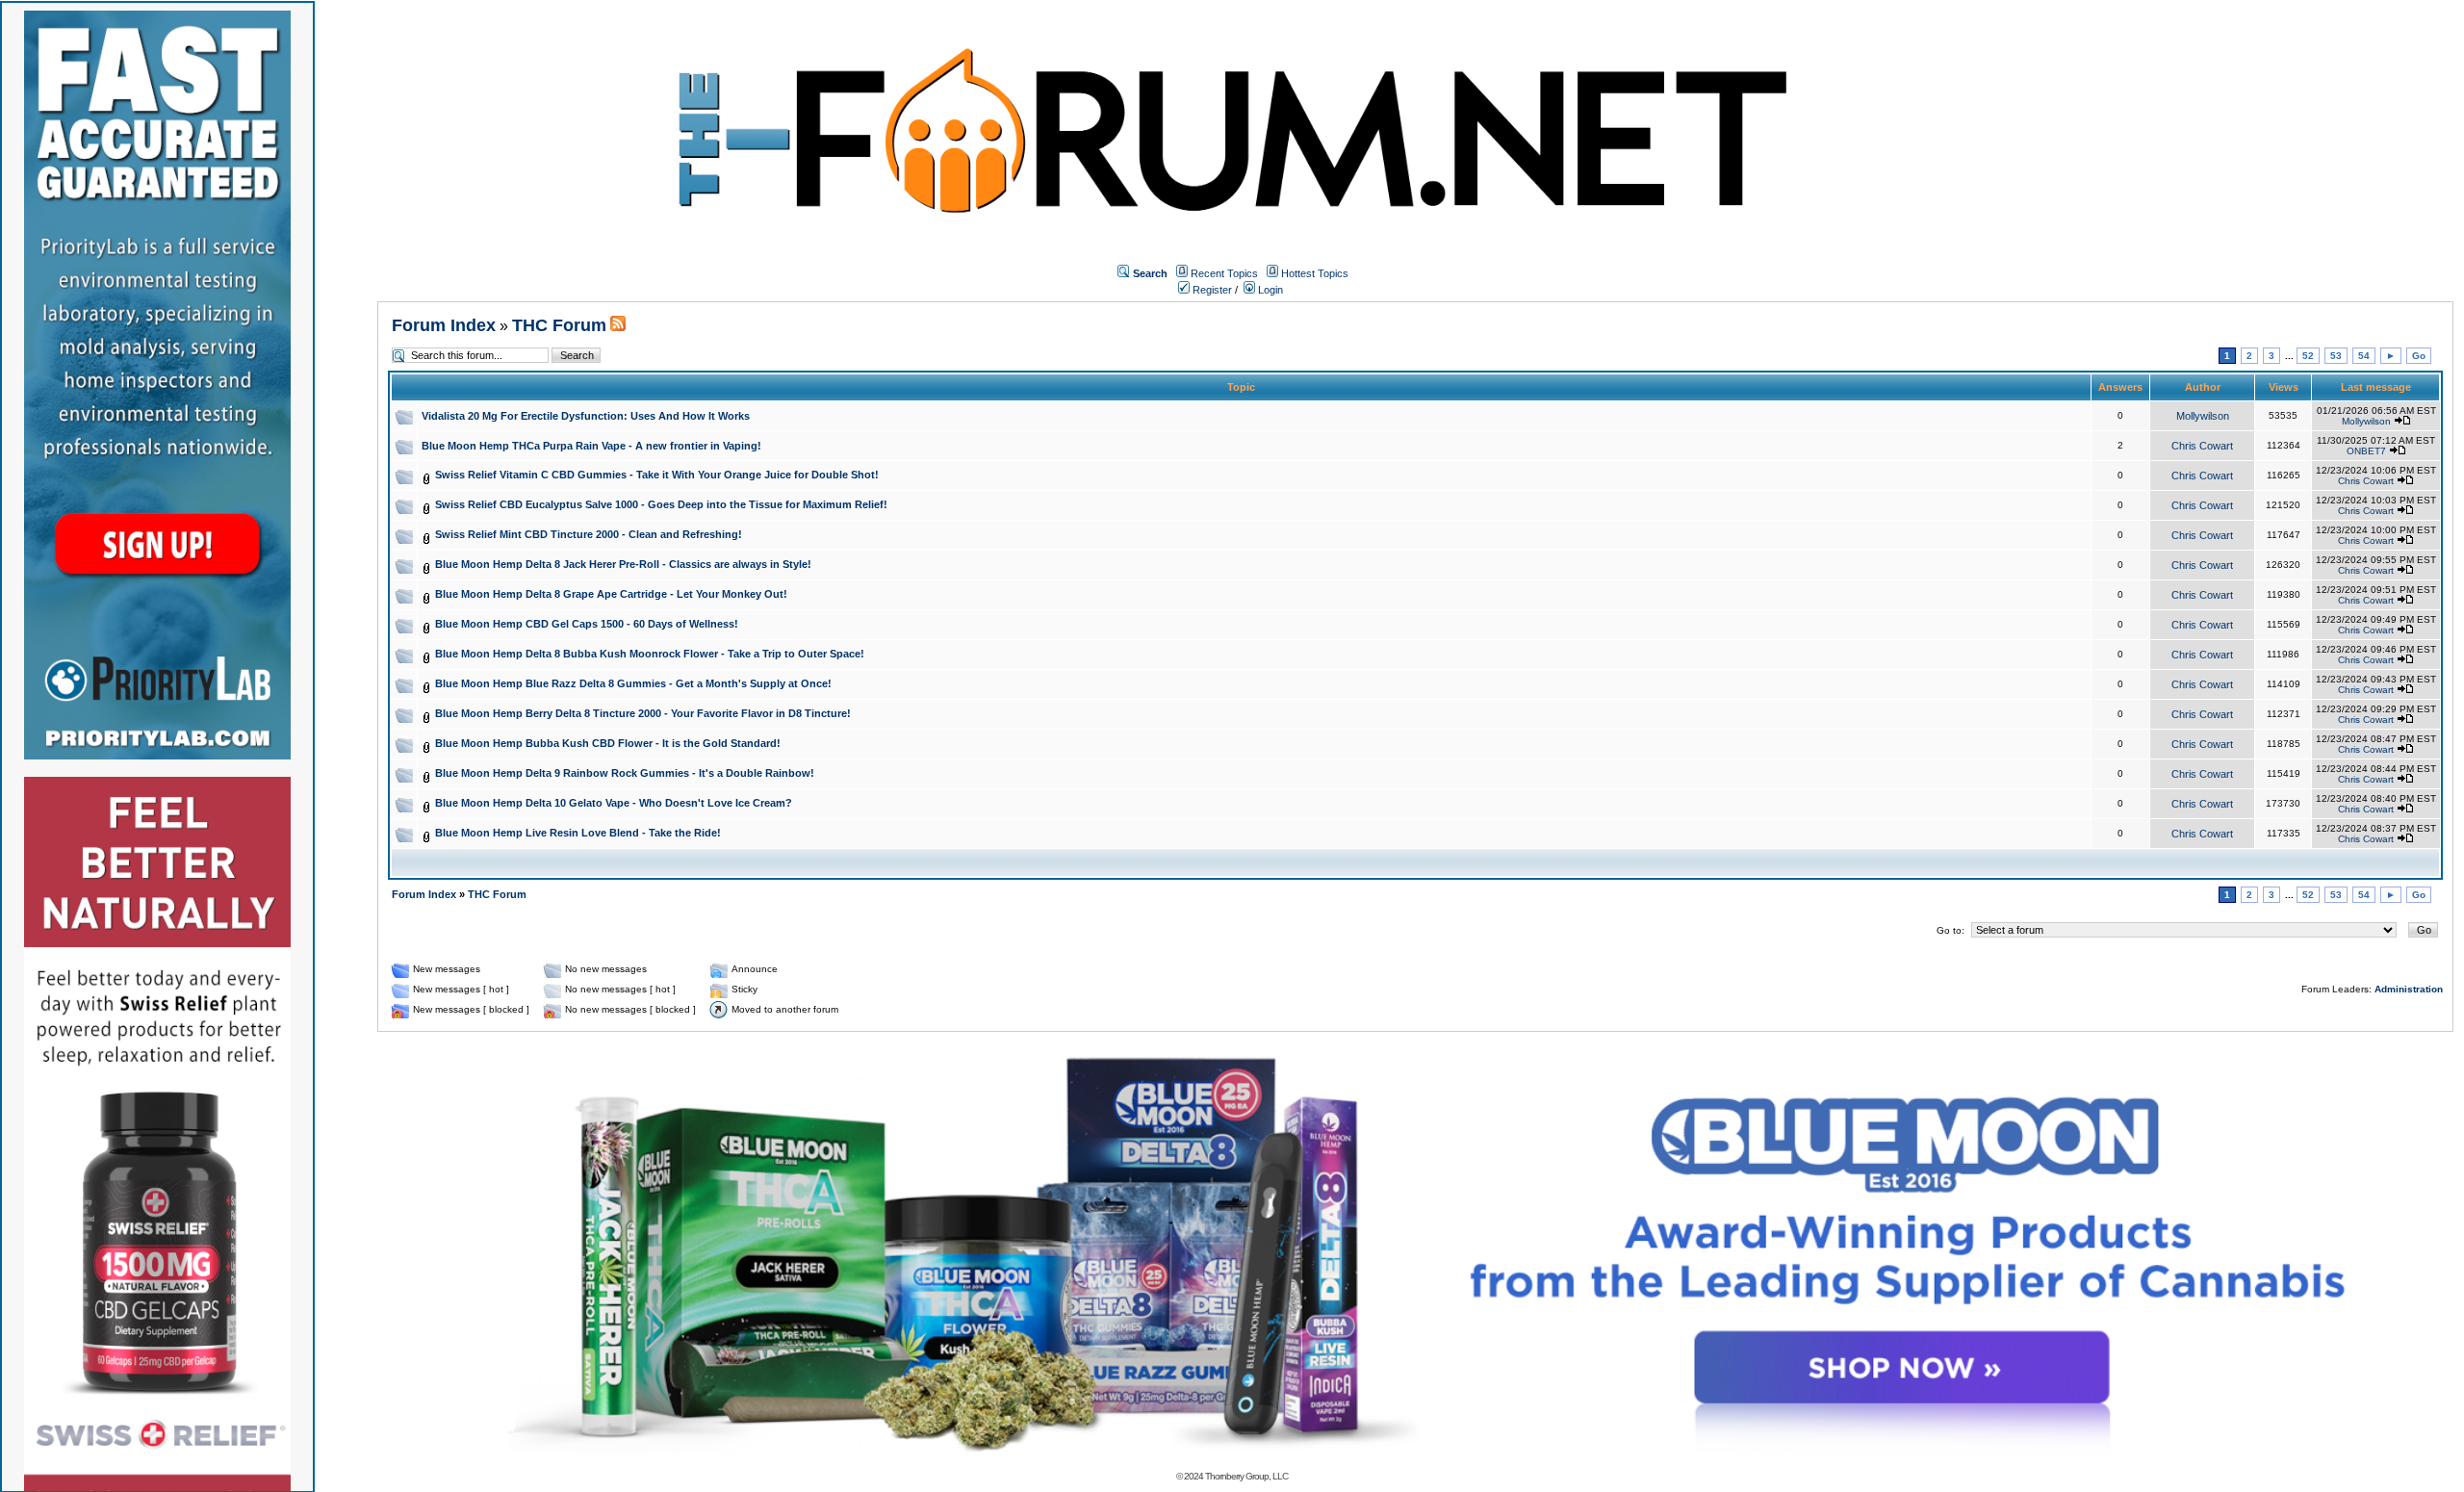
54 (2364, 356)
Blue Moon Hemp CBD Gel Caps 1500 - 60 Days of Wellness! (587, 624)
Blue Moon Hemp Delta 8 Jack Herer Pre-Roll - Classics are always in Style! (623, 564)
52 (2308, 356)
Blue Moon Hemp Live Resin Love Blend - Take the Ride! (578, 833)
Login (1269, 290)
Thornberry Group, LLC (1246, 1476)
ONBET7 (2366, 451)
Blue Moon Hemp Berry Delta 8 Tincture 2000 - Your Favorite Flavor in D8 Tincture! (643, 713)
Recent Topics (1224, 273)
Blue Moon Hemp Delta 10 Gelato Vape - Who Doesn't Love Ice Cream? (614, 803)
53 (2336, 356)
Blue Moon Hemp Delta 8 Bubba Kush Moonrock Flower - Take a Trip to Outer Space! (650, 654)
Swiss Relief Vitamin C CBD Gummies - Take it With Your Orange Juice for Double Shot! (657, 475)
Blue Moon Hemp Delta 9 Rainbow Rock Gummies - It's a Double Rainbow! (625, 773)
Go (2419, 356)
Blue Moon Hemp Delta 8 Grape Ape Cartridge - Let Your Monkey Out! (611, 594)
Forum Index (444, 325)
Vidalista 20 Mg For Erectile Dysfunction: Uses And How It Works (586, 416)
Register (1211, 290)
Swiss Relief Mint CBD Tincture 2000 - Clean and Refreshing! (589, 534)
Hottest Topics (1315, 273)
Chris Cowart (2202, 446)
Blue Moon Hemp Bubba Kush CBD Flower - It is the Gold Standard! (608, 743)
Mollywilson (2203, 416)
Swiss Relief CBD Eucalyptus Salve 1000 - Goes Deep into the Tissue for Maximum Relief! (661, 504)
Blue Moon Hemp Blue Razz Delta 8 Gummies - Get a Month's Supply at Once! (633, 683)
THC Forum (559, 325)
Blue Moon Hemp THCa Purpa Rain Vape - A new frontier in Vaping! (591, 446)
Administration (2409, 989)
